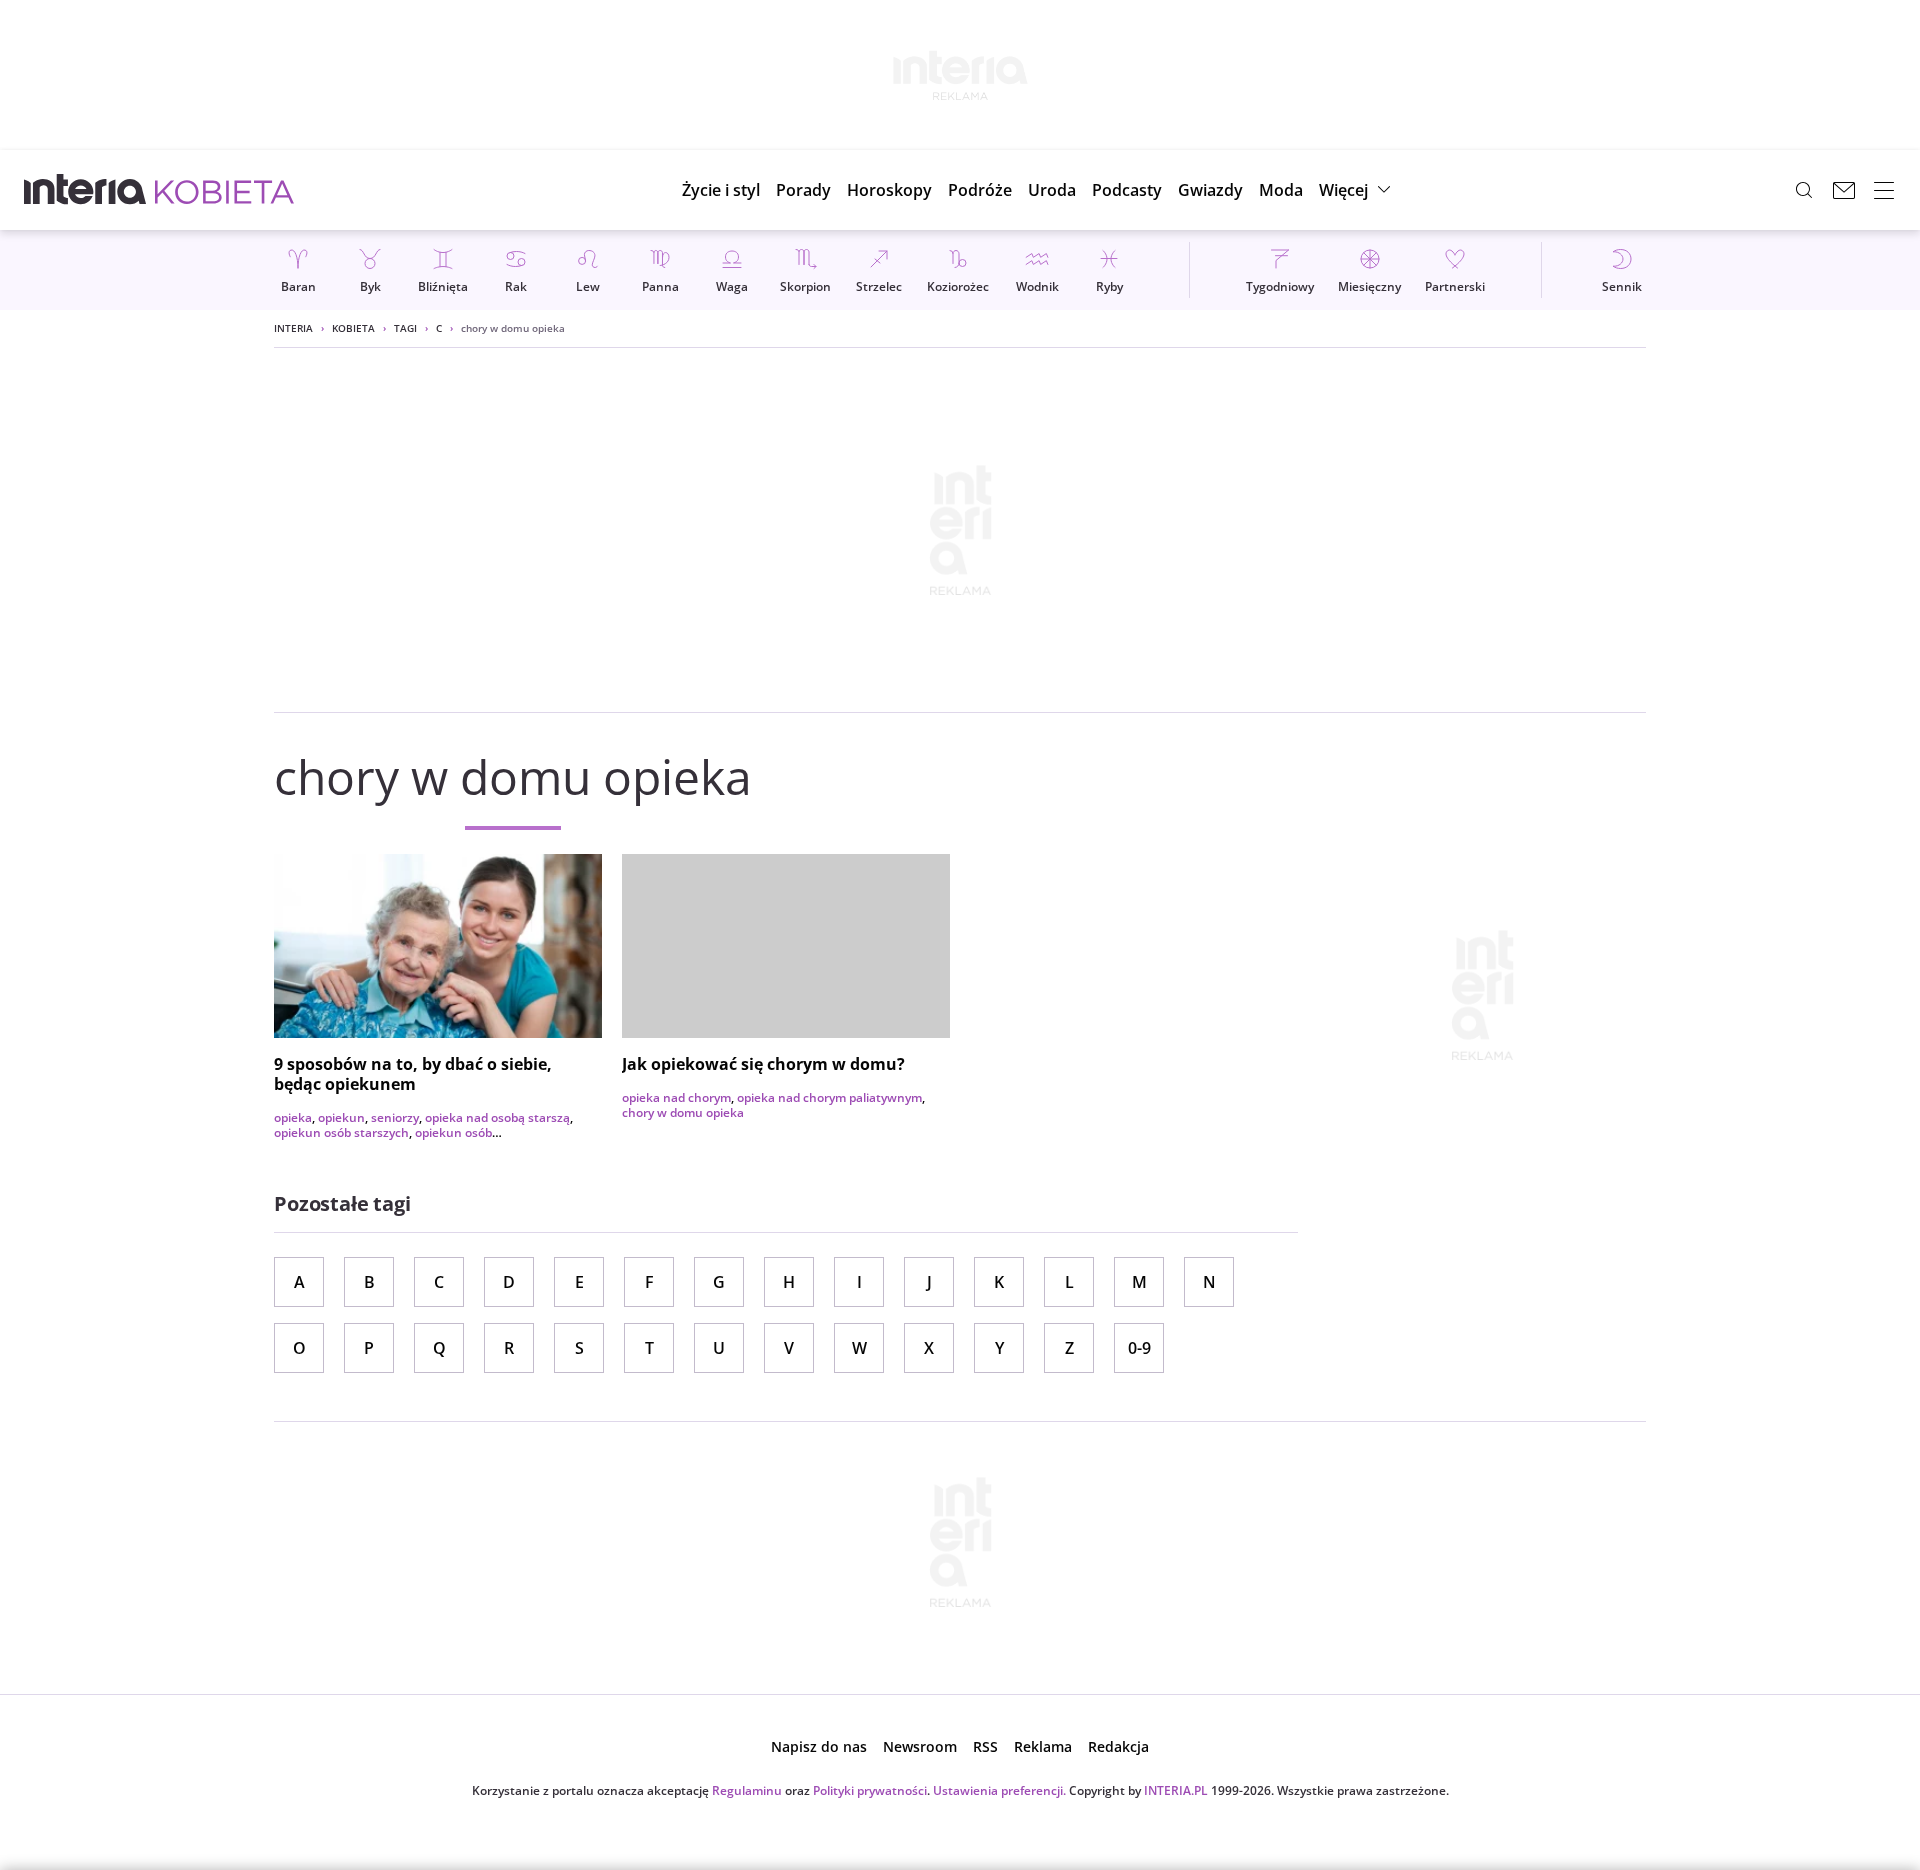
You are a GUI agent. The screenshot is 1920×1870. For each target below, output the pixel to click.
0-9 (1139, 1348)
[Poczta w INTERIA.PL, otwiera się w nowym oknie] (1844, 190)
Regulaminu (747, 1790)
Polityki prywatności (870, 1790)
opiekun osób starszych (341, 1132)
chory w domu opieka (683, 1112)
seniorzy (395, 1117)
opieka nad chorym (676, 1097)
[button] (889, 190)
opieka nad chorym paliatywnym (829, 1097)
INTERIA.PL (1176, 1790)
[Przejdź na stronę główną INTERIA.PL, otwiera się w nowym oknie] (85, 190)
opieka (293, 1117)
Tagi (405, 328)
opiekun (341, 1117)
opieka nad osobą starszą (497, 1117)
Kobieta (353, 328)
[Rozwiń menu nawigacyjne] (1884, 190)
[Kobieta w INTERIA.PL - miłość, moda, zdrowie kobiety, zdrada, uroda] (224, 190)
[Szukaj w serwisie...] (1804, 190)
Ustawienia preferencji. (999, 1790)
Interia (293, 328)
